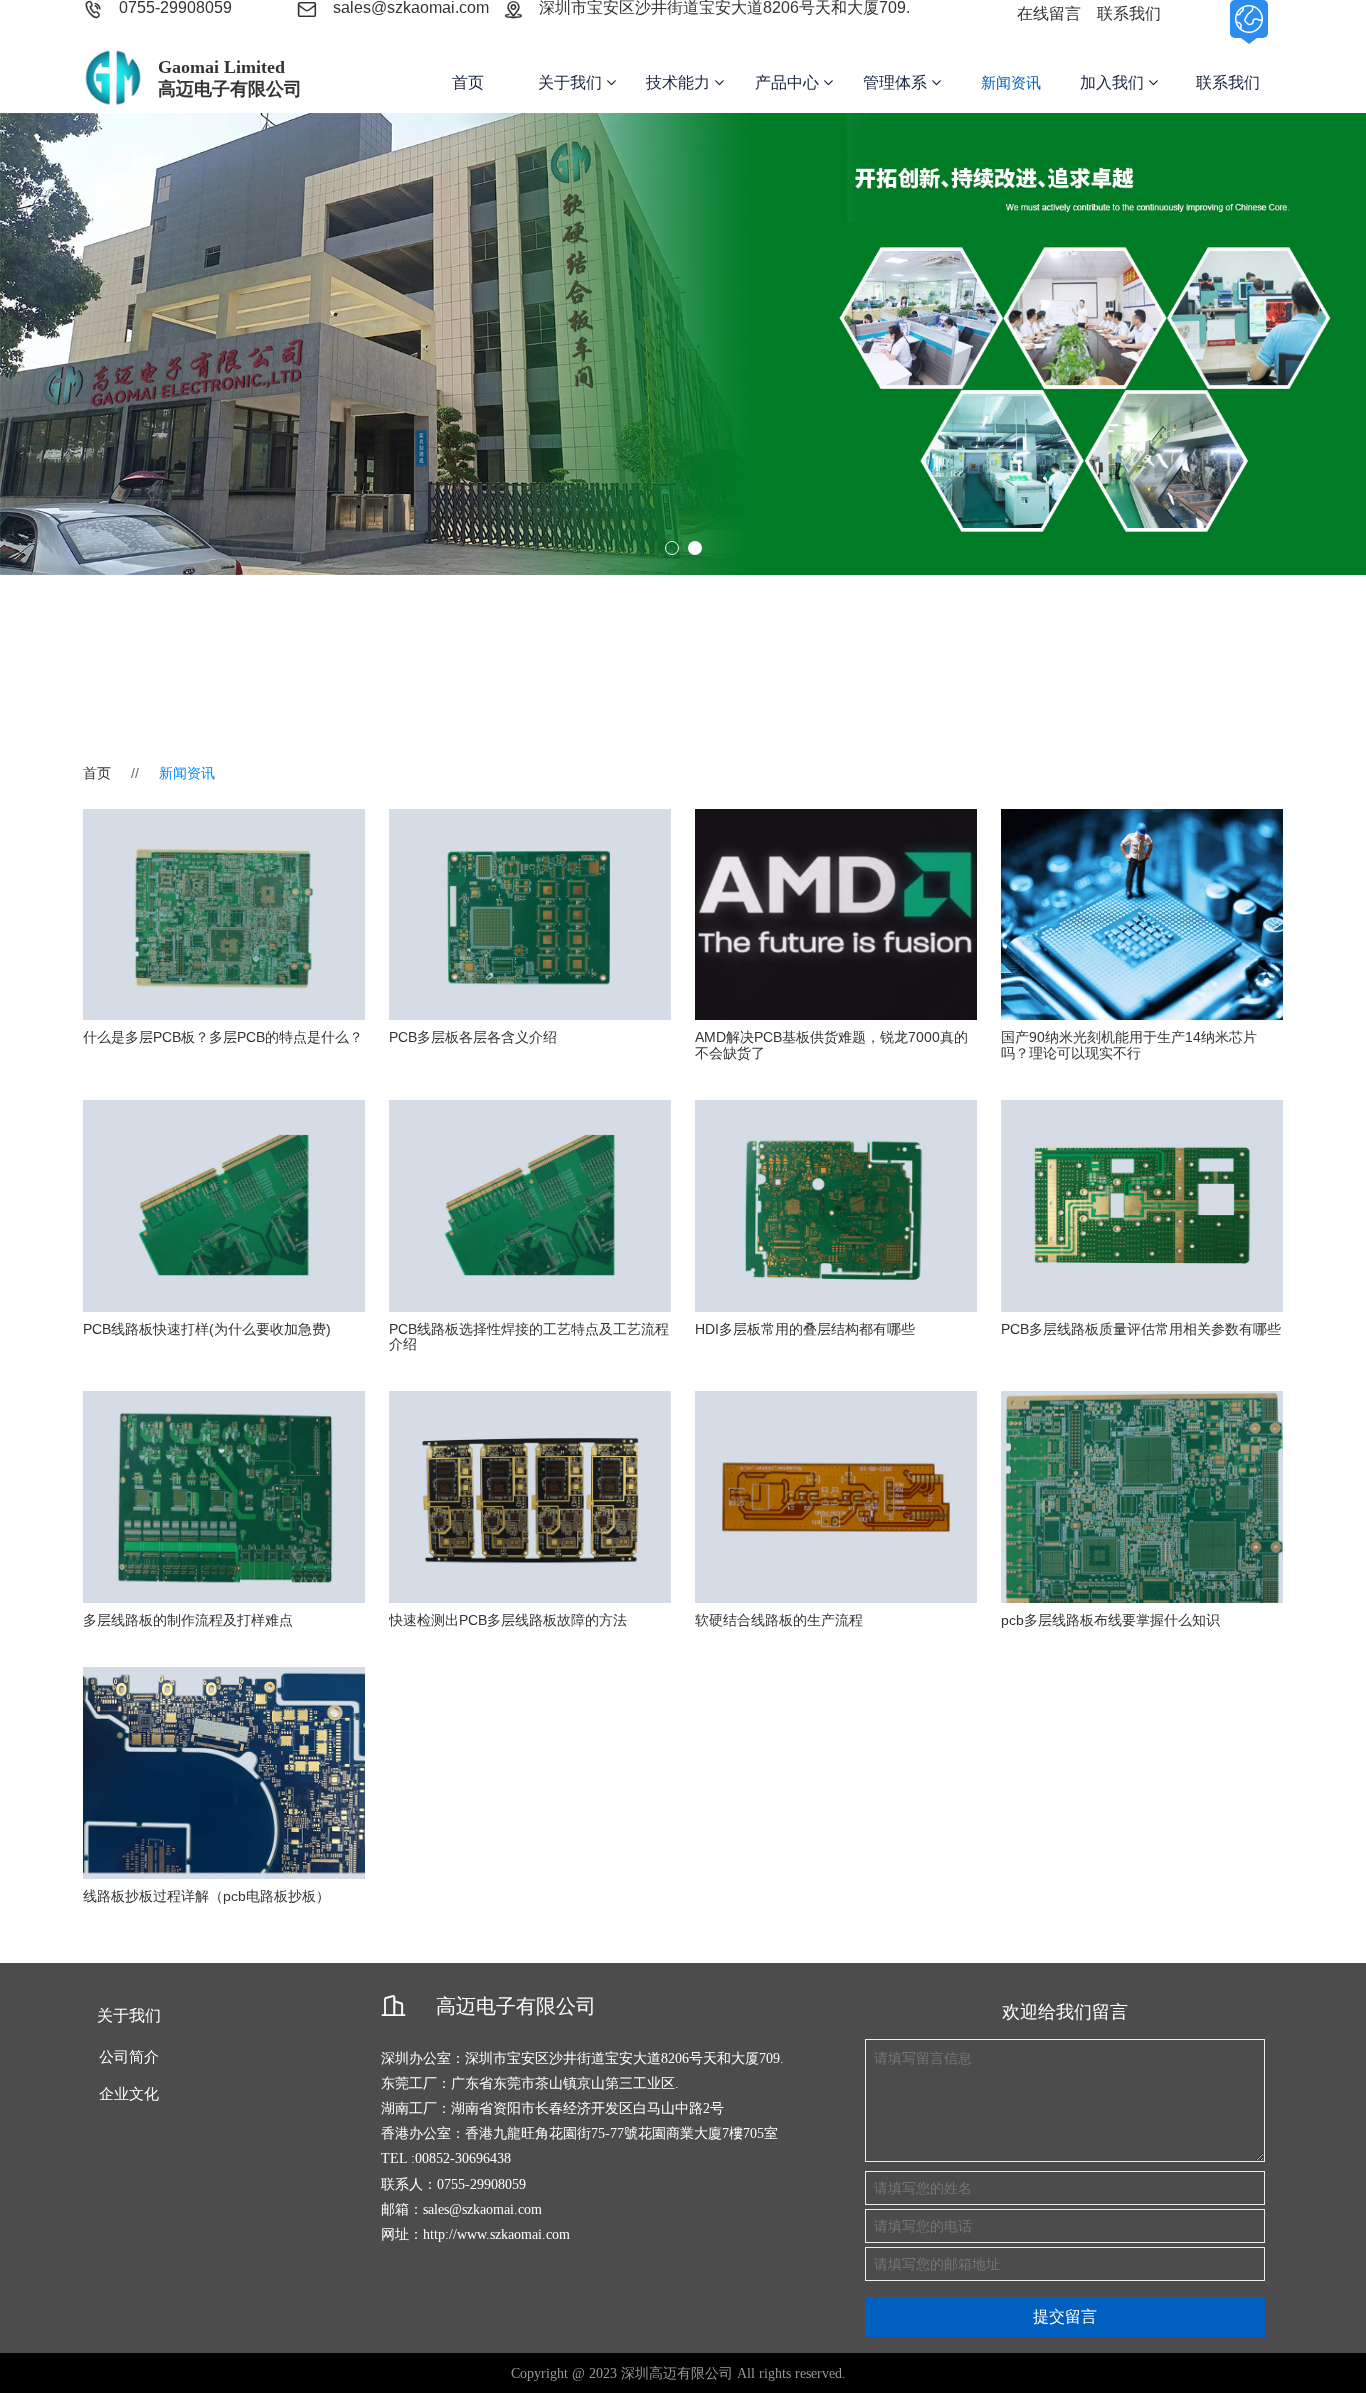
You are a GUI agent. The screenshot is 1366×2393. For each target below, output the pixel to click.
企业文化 (129, 2094)
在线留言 (1049, 13)
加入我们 (1114, 82)
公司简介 (129, 2057)
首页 (468, 82)
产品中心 (789, 82)
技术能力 (680, 82)
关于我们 (572, 82)
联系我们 (1129, 13)
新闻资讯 (1011, 82)
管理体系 (897, 82)
